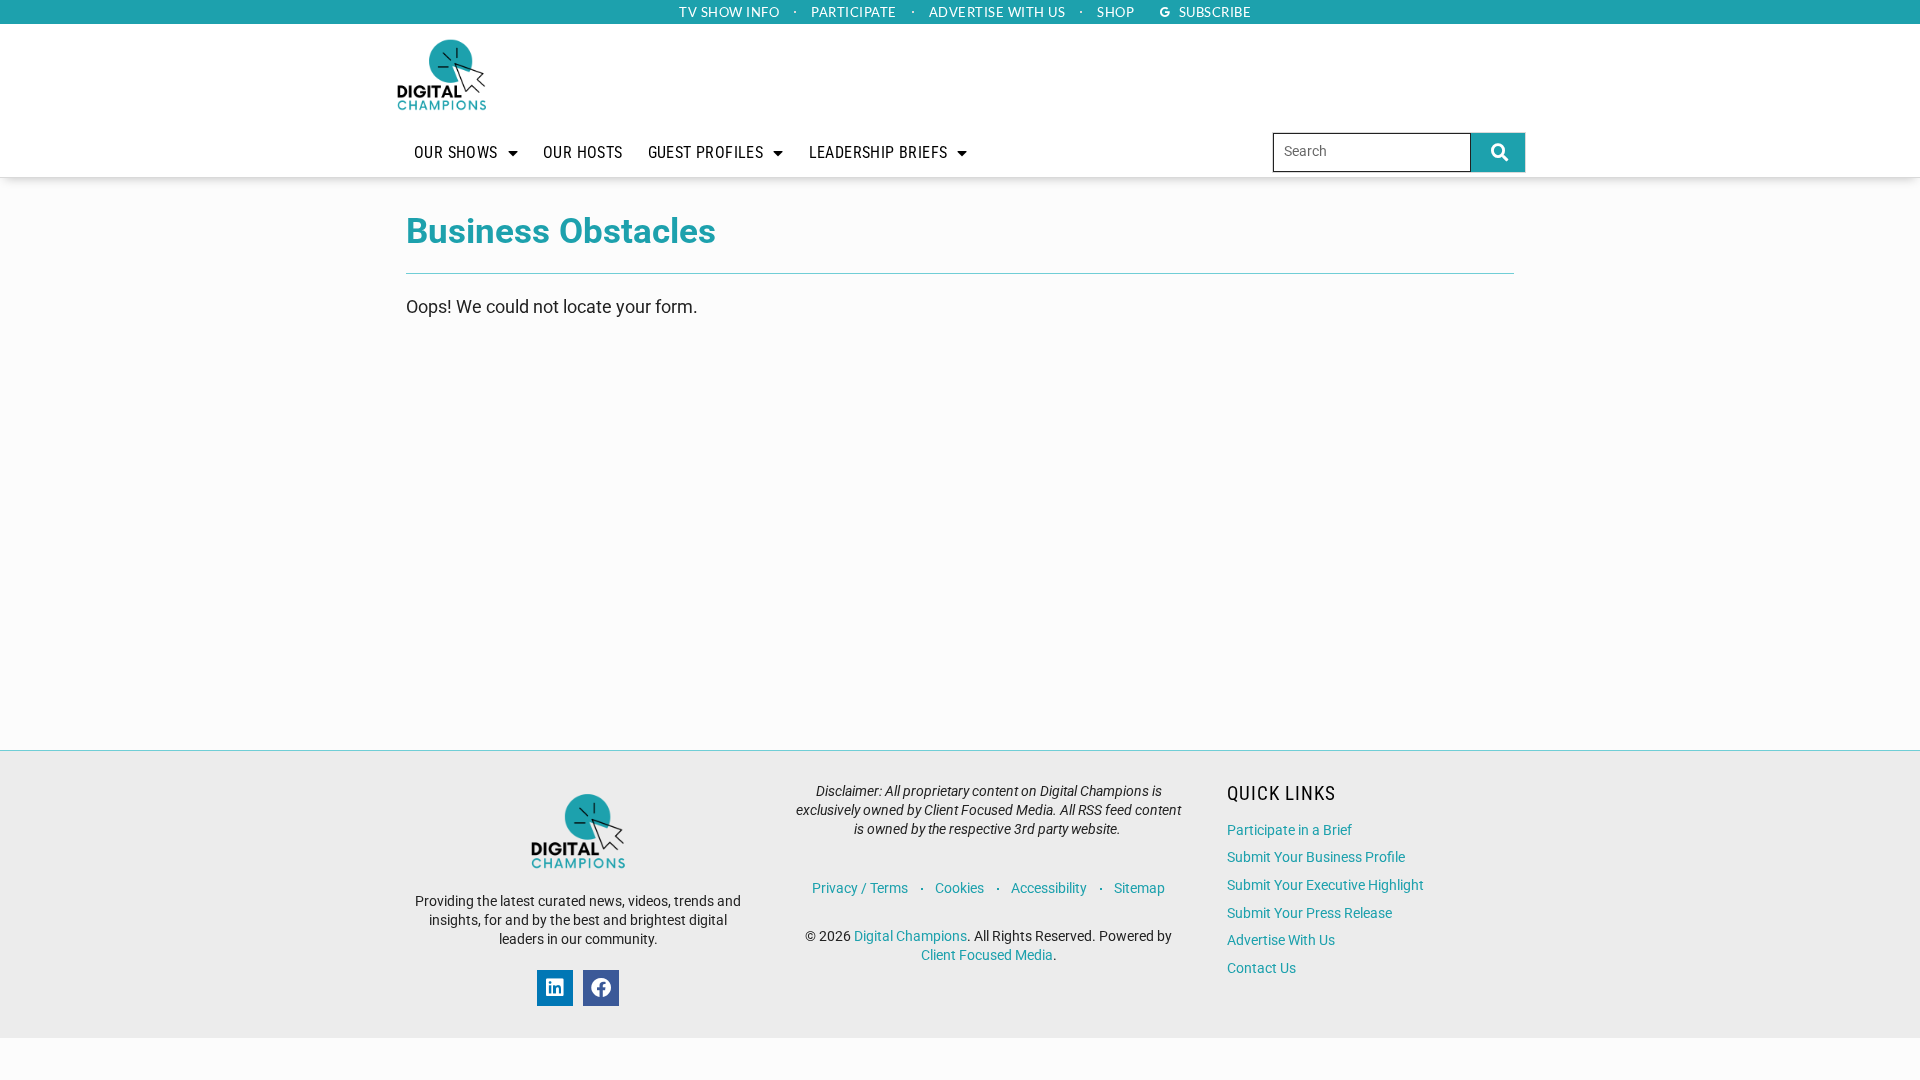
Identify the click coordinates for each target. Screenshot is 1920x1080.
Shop (1115, 12)
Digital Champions (910, 936)
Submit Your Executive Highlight (1325, 885)
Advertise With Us (1281, 940)
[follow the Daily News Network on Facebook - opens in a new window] (601, 988)
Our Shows (456, 152)
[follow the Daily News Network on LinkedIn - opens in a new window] (555, 988)
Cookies (959, 888)
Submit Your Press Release (1309, 913)
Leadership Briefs (878, 152)
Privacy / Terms (860, 888)
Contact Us (1261, 968)
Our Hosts (583, 152)
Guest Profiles (706, 152)
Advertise (997, 12)
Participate (854, 12)
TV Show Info (729, 12)
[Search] (1498, 152)
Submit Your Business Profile (1316, 857)
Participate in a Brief (1289, 830)
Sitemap (1139, 888)
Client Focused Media (987, 955)
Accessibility (1049, 888)
